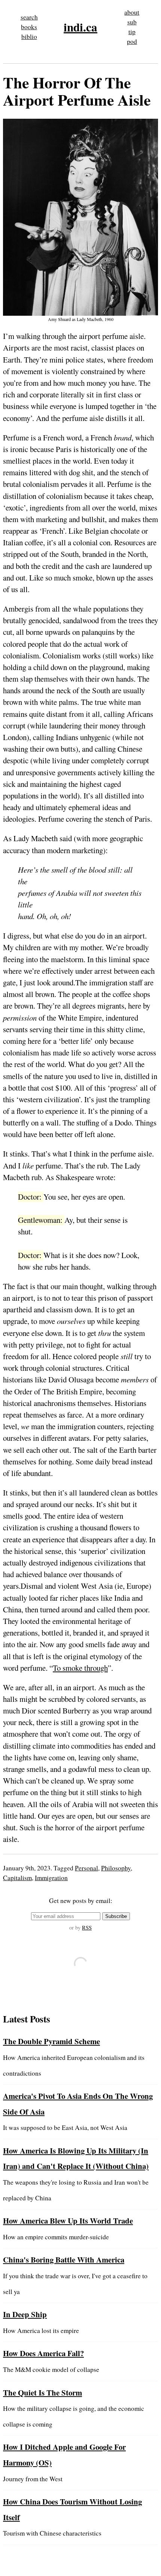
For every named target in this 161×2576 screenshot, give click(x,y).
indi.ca (80, 27)
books (29, 27)
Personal (86, 1868)
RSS (87, 1928)
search (29, 17)
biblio (29, 37)
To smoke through (80, 1668)
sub (132, 22)
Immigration (51, 1878)
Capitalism (17, 1878)
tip (132, 32)
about (132, 12)
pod (132, 41)
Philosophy (116, 1868)
